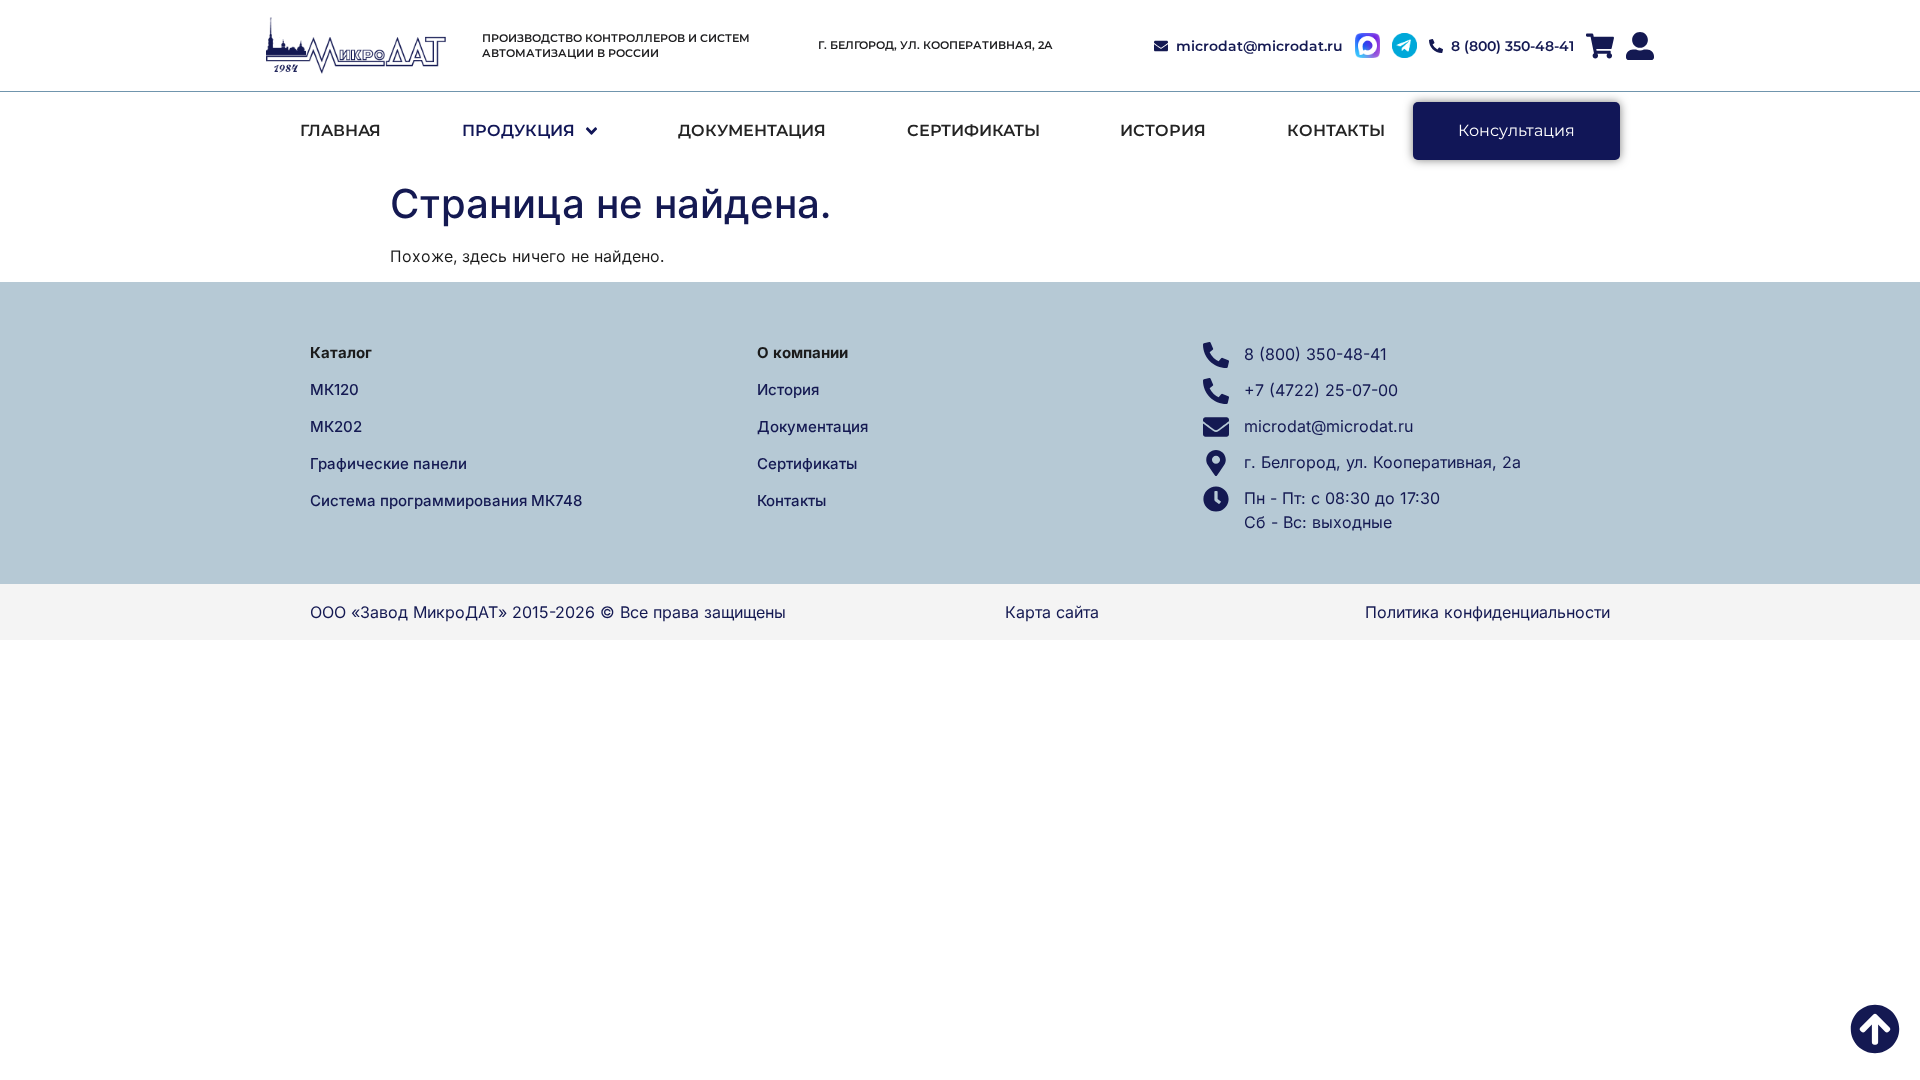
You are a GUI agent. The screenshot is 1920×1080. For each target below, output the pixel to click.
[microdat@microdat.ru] (1216, 427)
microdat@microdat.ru (1328, 426)
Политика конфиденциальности (1487, 612)
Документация (752, 130)
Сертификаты (973, 130)
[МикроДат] (356, 46)
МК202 (336, 426)
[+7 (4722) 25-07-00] (1216, 391)
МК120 (334, 389)
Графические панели (388, 463)
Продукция (518, 130)
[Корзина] (1600, 46)
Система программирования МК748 (446, 500)
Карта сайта (1052, 612)
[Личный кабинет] (1640, 46)
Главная (340, 130)
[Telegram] (1404, 45)
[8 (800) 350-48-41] (1216, 355)
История (1163, 130)
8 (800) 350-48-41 (1315, 354)
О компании (802, 352)
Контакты (1336, 130)
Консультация (1516, 130)
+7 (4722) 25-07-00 (1321, 390)
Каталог (341, 352)
